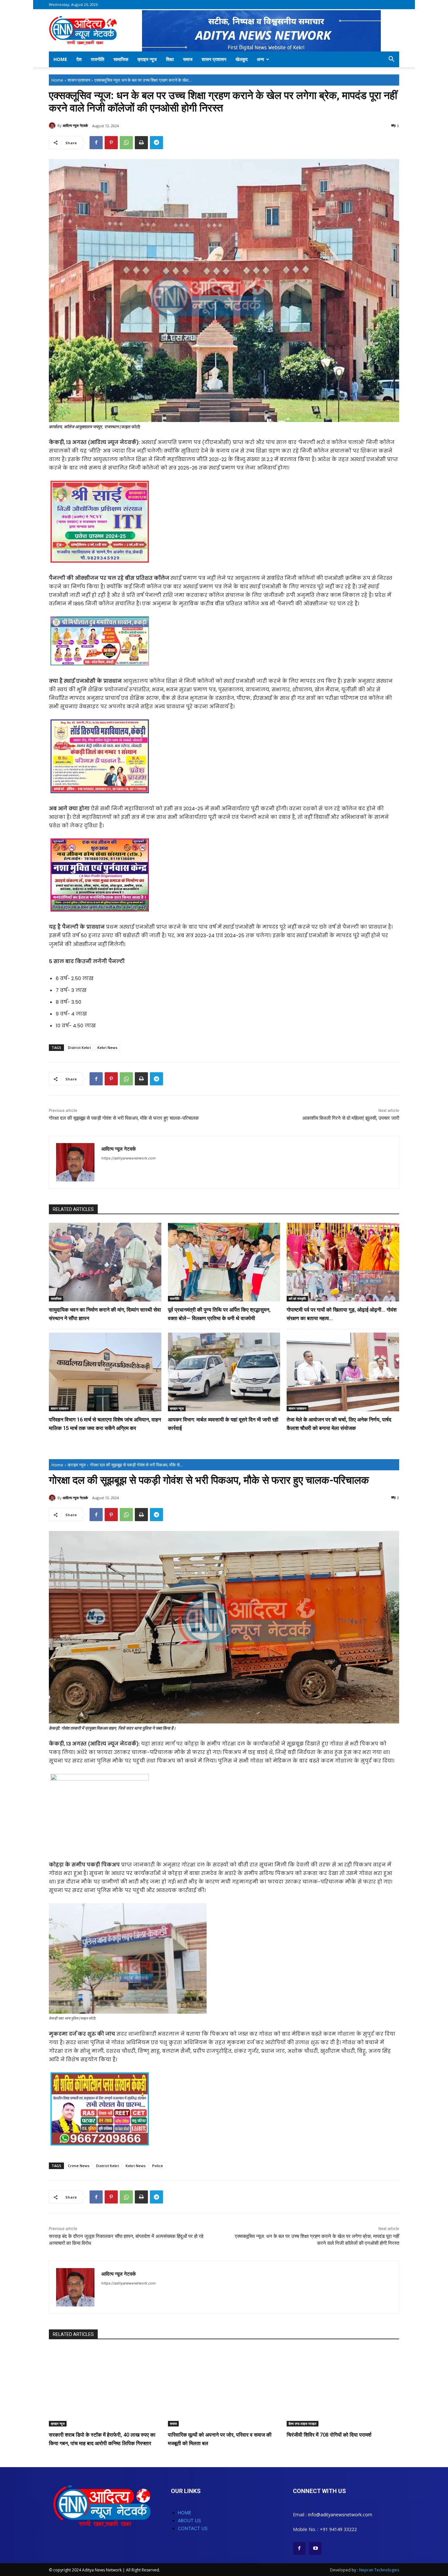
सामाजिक (121, 59)
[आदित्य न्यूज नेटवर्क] (53, 126)
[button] (391, 60)
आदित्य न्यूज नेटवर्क (75, 125)
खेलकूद (242, 59)
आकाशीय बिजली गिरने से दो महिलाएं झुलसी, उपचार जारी (351, 1118)
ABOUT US (189, 2520)
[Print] (141, 143)
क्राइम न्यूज (147, 59)
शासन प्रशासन (214, 59)
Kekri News (107, 1047)
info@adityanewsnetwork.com (340, 2515)
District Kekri (79, 1047)
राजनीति (98, 59)
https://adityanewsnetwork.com (129, 1158)
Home (60, 59)
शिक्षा (170, 59)
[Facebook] (96, 143)
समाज (188, 59)
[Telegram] (156, 143)
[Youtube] (315, 2548)
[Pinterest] (111, 143)
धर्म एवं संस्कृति (297, 1298)
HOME (184, 2513)
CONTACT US (193, 2528)
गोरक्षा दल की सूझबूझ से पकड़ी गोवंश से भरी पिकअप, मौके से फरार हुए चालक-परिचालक (124, 1118)
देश (79, 59)
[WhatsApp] (126, 143)
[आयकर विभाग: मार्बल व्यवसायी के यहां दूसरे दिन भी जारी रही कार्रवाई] (224, 1372)
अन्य (260, 59)
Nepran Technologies (379, 2570)
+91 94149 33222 (338, 2529)
